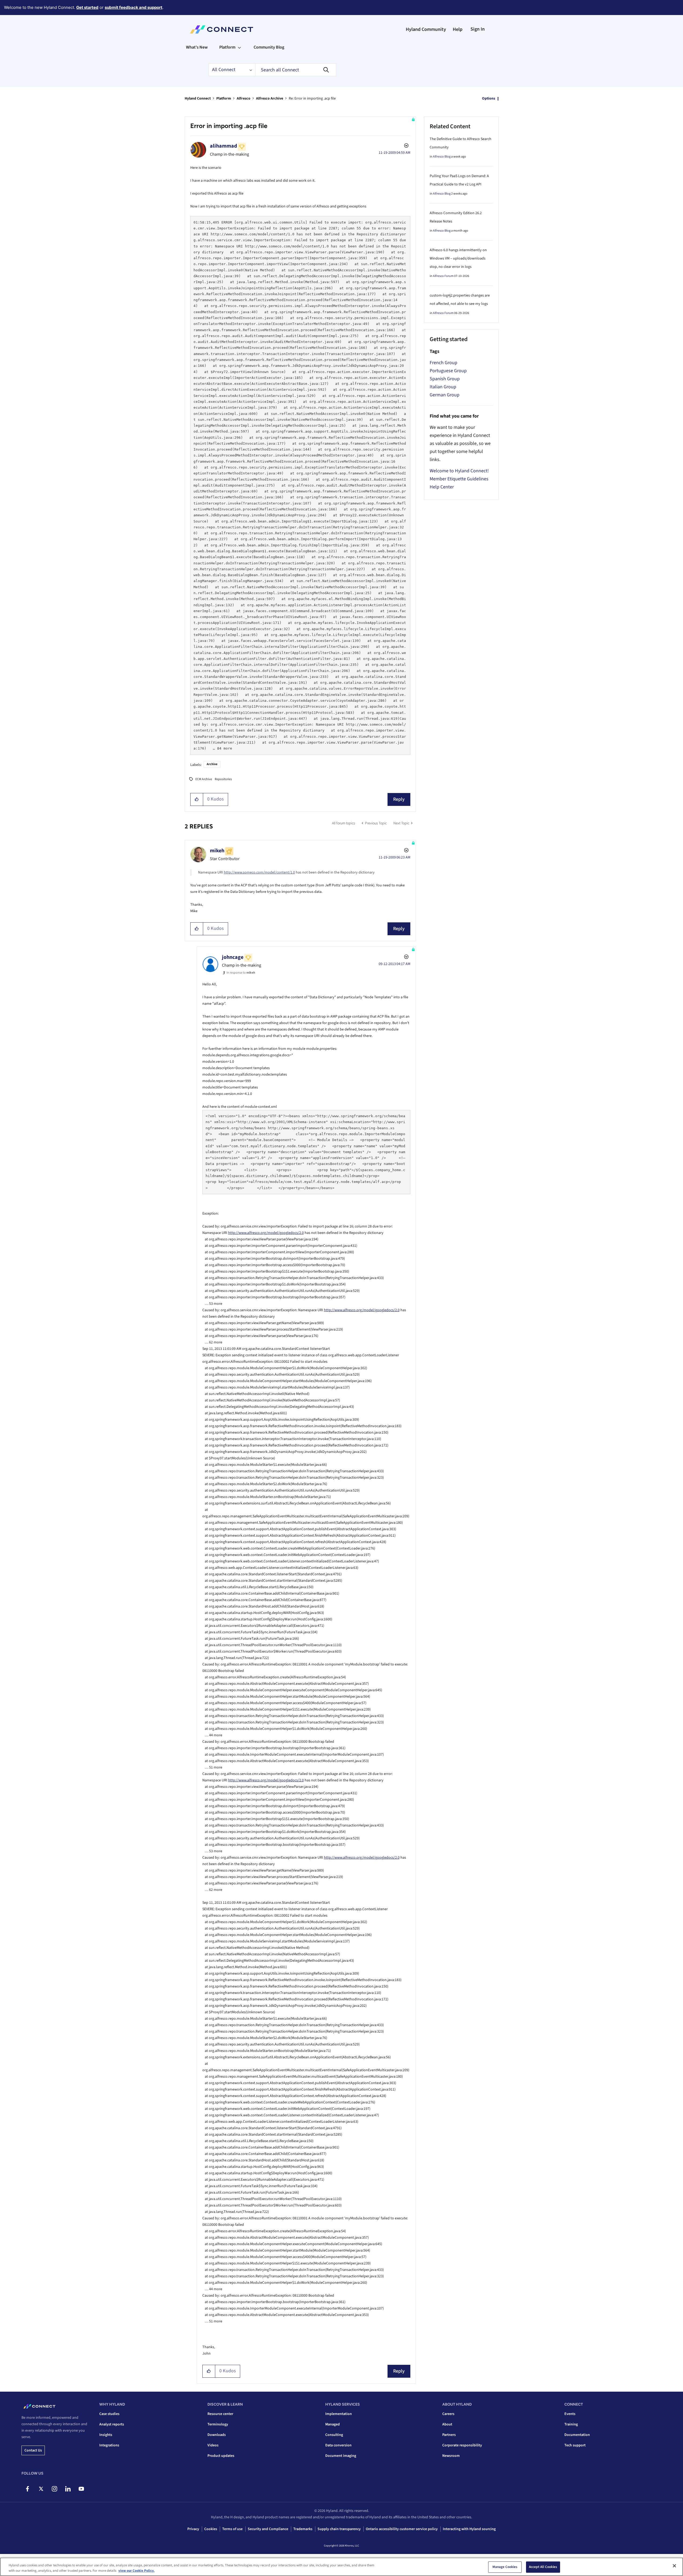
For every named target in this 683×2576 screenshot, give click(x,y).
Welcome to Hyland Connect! (459, 471)
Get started (87, 7)
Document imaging (341, 2456)
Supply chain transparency (339, 2529)
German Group (445, 395)
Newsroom (451, 2456)
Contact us (33, 2450)
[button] (197, 799)
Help (458, 29)
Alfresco (244, 98)
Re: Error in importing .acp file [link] (312, 98)
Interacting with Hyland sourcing (469, 2529)
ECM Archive (204, 779)
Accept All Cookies (543, 2567)
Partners (449, 2435)
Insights (106, 2435)
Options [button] (489, 98)
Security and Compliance (268, 2529)
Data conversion (338, 2445)
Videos (213, 2445)
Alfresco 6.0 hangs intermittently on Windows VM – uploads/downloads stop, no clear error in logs (458, 258)
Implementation (339, 2414)
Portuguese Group (448, 371)
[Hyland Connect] (222, 30)
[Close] (674, 2566)
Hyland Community (426, 29)
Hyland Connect (198, 98)
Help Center (442, 487)
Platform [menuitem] (227, 47)
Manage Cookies (505, 2567)
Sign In (478, 29)
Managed (333, 2424)
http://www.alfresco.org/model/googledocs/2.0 (266, 1233)
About (447, 2424)
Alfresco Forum (443, 276)
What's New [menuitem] (197, 47)
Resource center (220, 2414)
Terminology (218, 2424)
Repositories (223, 779)
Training (571, 2424)
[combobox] (296, 70)
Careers (448, 2414)
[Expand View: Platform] (239, 47)
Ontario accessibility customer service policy (402, 2529)
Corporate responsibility (462, 2445)
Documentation (577, 2435)
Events (570, 2414)
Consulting (334, 2435)
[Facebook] (28, 2489)
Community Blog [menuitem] (269, 47)
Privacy (193, 2529)
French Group (443, 363)
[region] (341, 2567)
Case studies (109, 2414)
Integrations (109, 2445)
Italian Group (443, 387)
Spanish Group (445, 379)
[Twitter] (41, 2489)
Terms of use (232, 2529)
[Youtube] (81, 2489)
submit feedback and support (134, 7)
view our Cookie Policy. (136, 2570)
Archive (212, 764)
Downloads (217, 2435)
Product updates (221, 2456)
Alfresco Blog (442, 157)
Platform (224, 98)
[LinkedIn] (68, 2489)
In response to (241, 973)
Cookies (211, 2529)
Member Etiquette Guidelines (459, 479)
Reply (399, 799)
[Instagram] (54, 2489)
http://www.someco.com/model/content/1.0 (259, 872)
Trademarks (303, 2529)
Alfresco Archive (270, 98)
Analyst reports (112, 2424)
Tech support (575, 2445)
